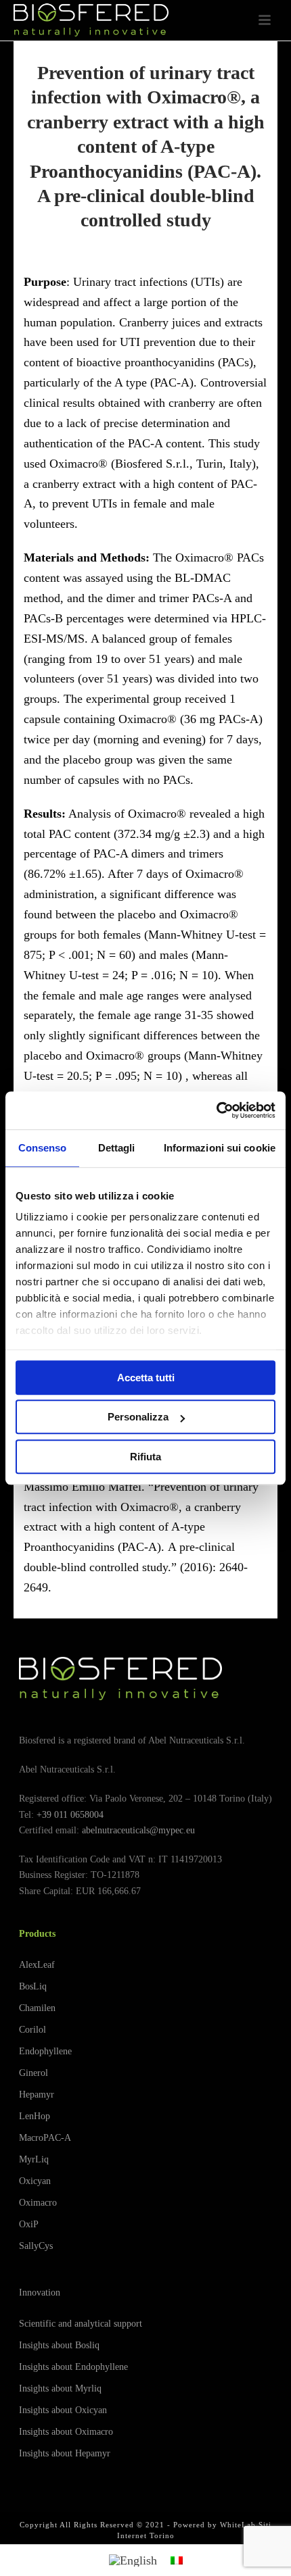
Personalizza (138, 1417)
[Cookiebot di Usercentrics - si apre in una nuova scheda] (216, 1110)
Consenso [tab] (43, 1148)
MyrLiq (34, 2159)
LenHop (35, 2116)
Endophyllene (45, 2051)
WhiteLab (238, 2525)
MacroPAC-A (45, 2138)
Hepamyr (37, 2095)
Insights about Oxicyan (63, 2410)
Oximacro (38, 2203)
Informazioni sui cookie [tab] (220, 1148)
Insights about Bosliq (59, 2345)
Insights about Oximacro (66, 2432)
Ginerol (33, 2073)
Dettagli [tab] (117, 1148)
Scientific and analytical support (81, 2324)
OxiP (29, 2224)
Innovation (40, 2293)
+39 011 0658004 (70, 1815)
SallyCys (36, 2246)
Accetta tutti (146, 1378)
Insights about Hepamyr (65, 2453)
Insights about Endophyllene (73, 2367)
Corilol (32, 2030)
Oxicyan (35, 2181)
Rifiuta (145, 1457)
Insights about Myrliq (60, 2388)
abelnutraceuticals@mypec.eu (138, 1830)
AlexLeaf (37, 1965)
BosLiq (33, 1986)
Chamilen (37, 2008)
